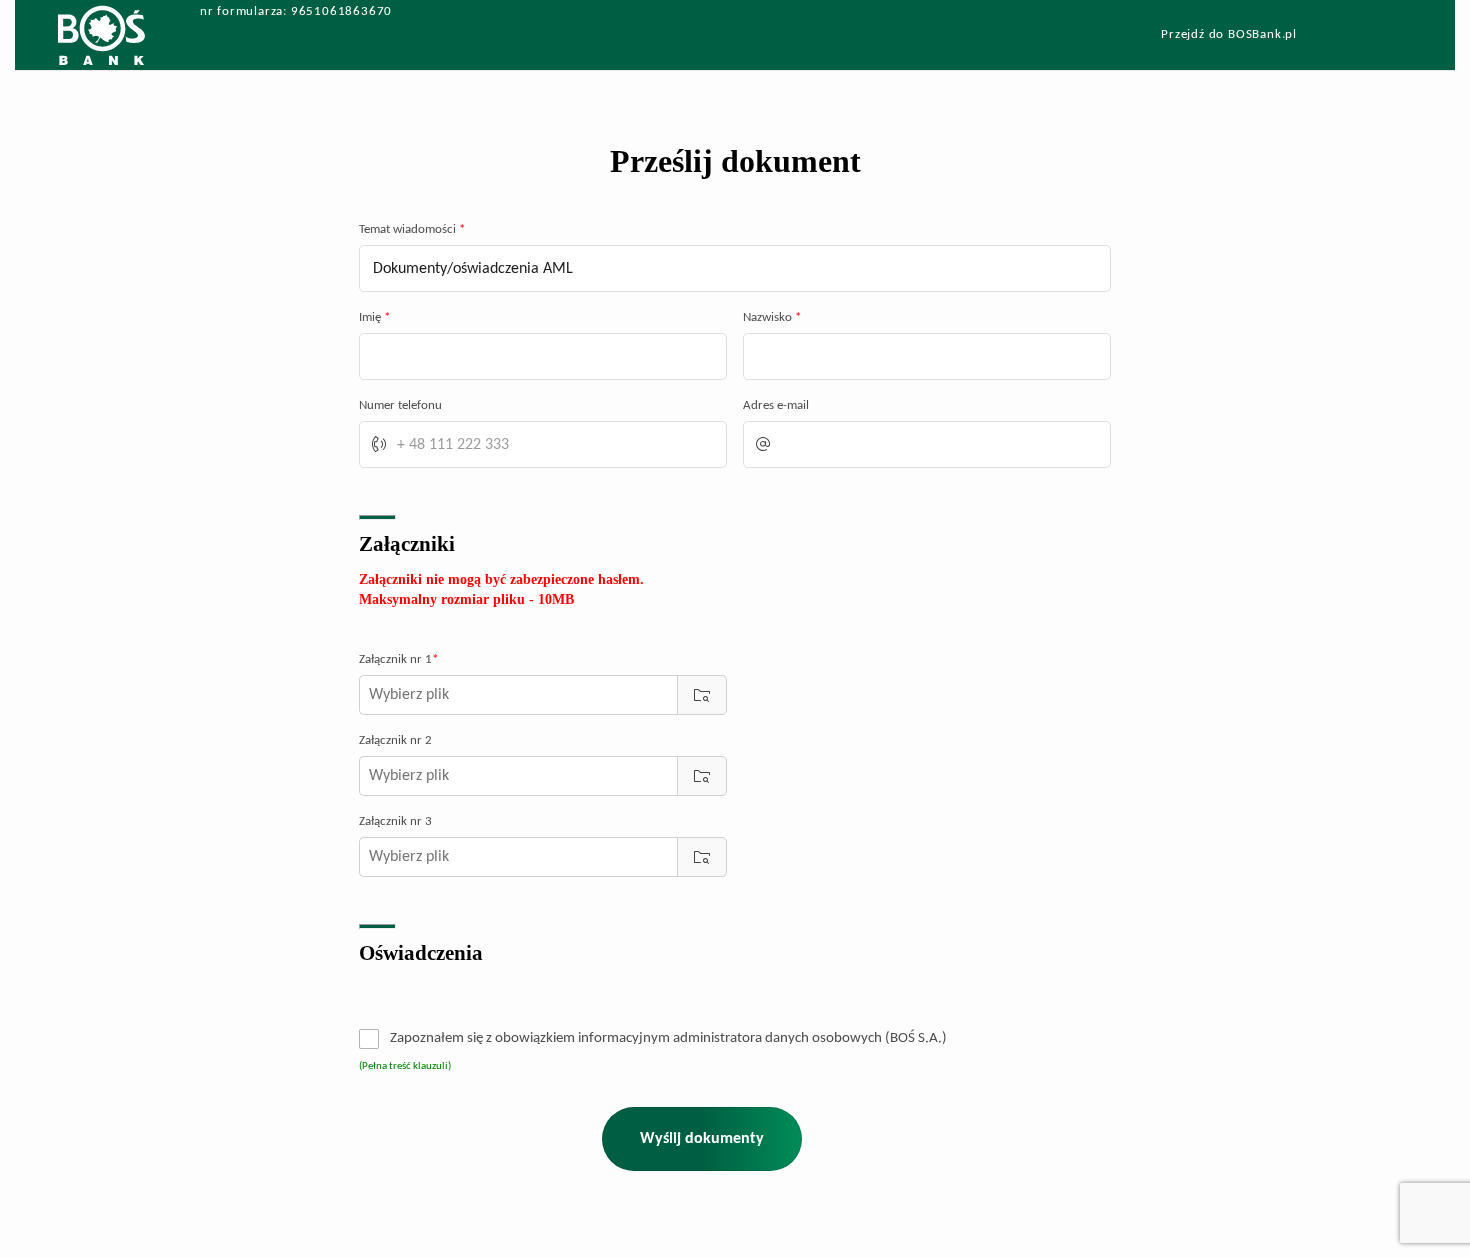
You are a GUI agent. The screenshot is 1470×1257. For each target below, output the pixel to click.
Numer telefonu (400, 405)
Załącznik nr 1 (398, 659)
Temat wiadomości (412, 229)
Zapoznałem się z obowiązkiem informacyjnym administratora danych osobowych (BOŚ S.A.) (668, 1038)
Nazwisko (772, 317)
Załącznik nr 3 (395, 821)
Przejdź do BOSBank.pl (1229, 35)
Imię (374, 317)
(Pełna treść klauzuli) (405, 1066)
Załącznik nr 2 (395, 740)
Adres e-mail (776, 405)
